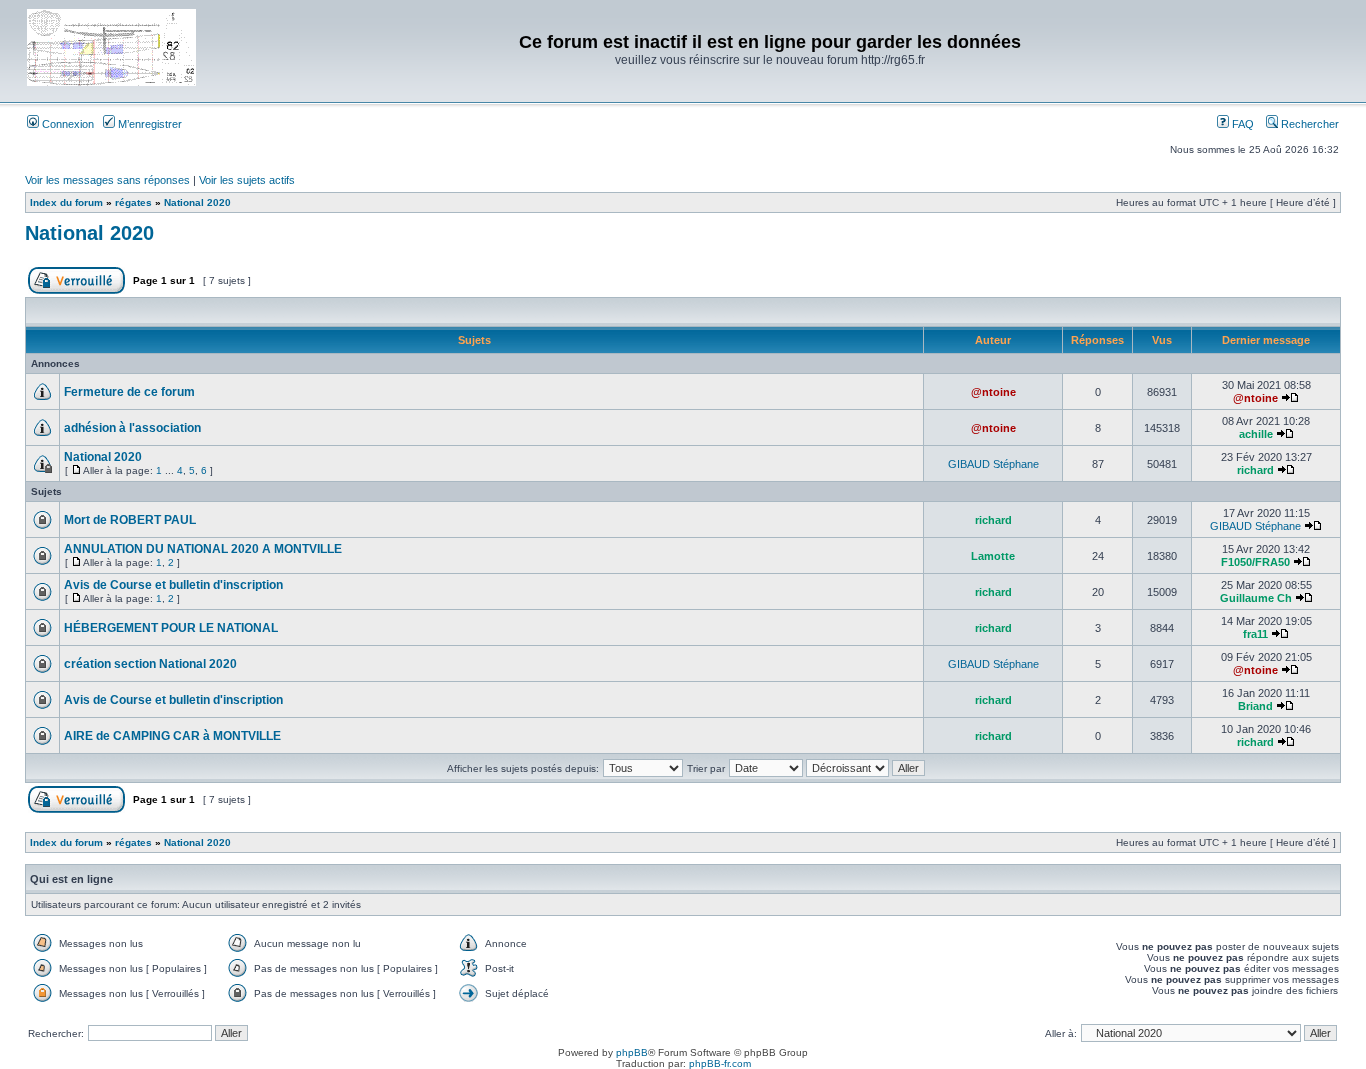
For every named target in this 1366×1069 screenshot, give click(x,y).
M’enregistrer (148, 124)
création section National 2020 (150, 664)
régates (133, 202)
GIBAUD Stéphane (993, 464)
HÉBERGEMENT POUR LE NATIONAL (171, 628)
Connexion (66, 124)
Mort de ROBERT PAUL (130, 520)
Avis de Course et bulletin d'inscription (173, 585)
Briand (1255, 706)
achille (1256, 434)
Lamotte (993, 556)
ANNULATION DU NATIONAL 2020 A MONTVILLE (203, 549)
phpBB (632, 1052)
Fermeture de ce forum (129, 392)
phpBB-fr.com (720, 1063)
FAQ (1241, 124)
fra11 (1255, 634)
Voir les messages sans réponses (107, 180)
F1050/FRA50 (1255, 562)
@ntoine (993, 392)
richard (1255, 470)
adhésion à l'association (132, 428)
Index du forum (66, 202)
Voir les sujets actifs (247, 180)
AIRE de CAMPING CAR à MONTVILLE (172, 736)
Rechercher (1308, 124)
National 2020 (197, 202)
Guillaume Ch (1256, 598)
